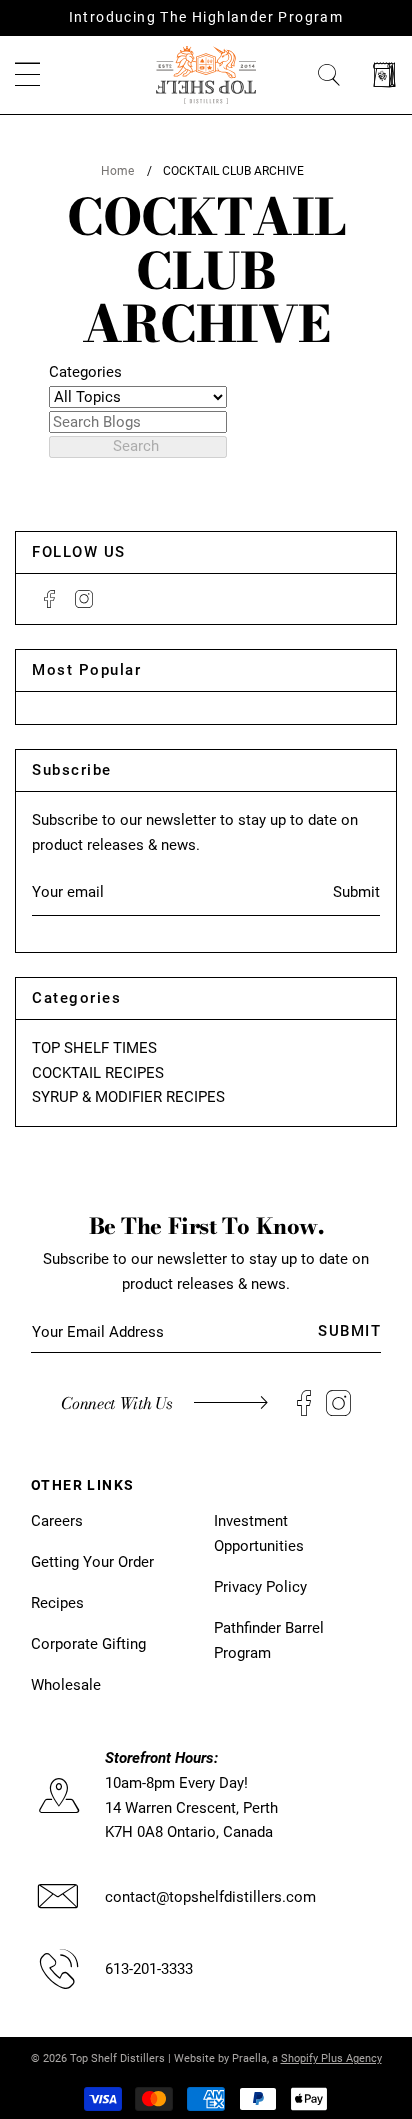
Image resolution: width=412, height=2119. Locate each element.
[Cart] (384, 75)
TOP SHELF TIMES (94, 1048)
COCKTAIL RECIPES (98, 1073)
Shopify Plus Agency (331, 2058)
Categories (85, 372)
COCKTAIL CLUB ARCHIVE (233, 171)
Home (117, 171)
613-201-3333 (149, 1969)
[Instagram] (84, 599)
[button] (27, 75)
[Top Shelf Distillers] (206, 74)
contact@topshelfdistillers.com (210, 1897)
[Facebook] (49, 599)
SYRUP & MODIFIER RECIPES (128, 1097)
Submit (356, 892)
